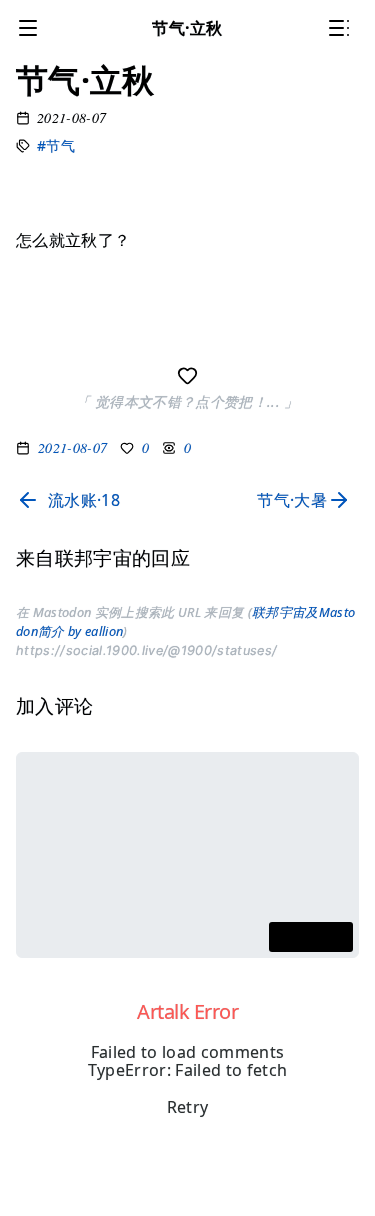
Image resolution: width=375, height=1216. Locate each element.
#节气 (56, 145)
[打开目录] (343, 28)
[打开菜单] (32, 28)
